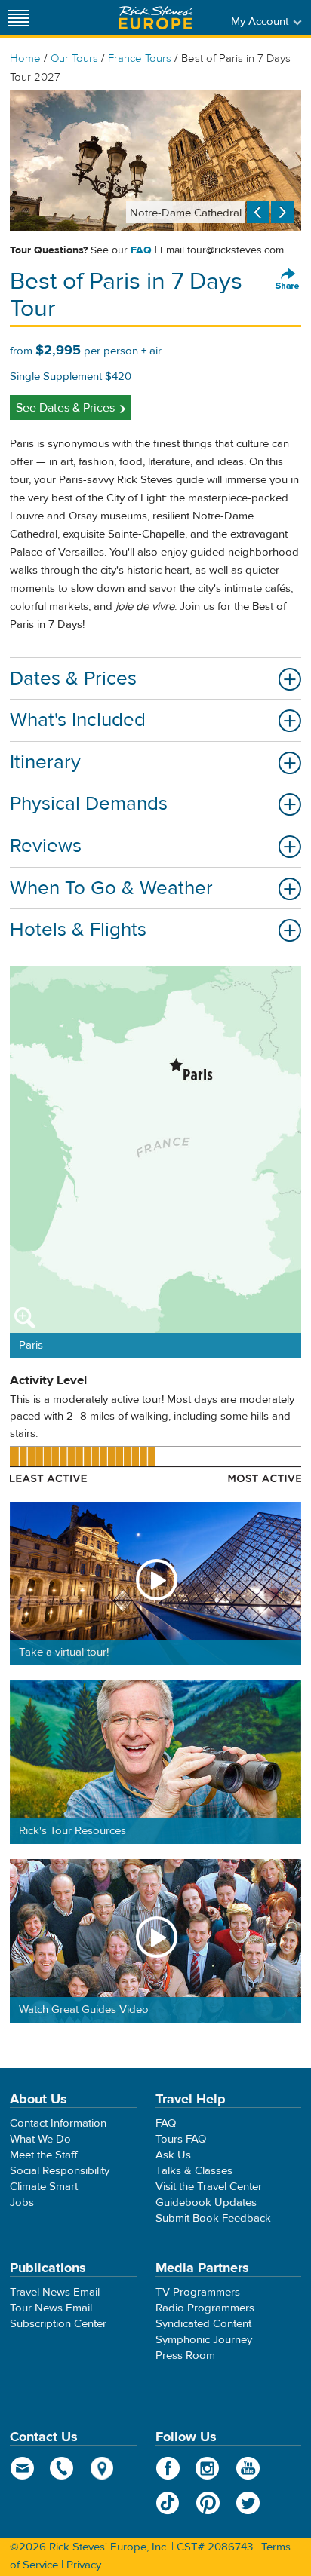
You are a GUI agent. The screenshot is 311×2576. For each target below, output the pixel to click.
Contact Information (58, 2123)
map (102, 2468)
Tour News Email (51, 2308)
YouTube (248, 2468)
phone (62, 2468)
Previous (258, 212)
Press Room (185, 2355)
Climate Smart (44, 2187)
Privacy (84, 2565)
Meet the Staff (44, 2155)
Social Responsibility (60, 2171)
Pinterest (208, 2503)
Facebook (168, 2468)
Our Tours (74, 58)
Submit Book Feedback (213, 2218)
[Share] (288, 280)
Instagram (208, 2468)
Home (25, 58)
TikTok (168, 2503)
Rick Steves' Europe (155, 18)
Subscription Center (58, 2324)
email (22, 2468)
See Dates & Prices (65, 408)
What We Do (40, 2139)
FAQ (141, 250)
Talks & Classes (194, 2171)
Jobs (22, 2202)
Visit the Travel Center (209, 2187)
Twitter (248, 2503)
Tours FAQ (181, 2139)
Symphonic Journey (204, 2340)
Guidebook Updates (206, 2202)
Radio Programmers (205, 2308)
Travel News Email (55, 2292)
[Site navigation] (19, 18)
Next (282, 212)
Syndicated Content (203, 2324)
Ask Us (173, 2155)
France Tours (140, 58)
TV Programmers (198, 2292)
